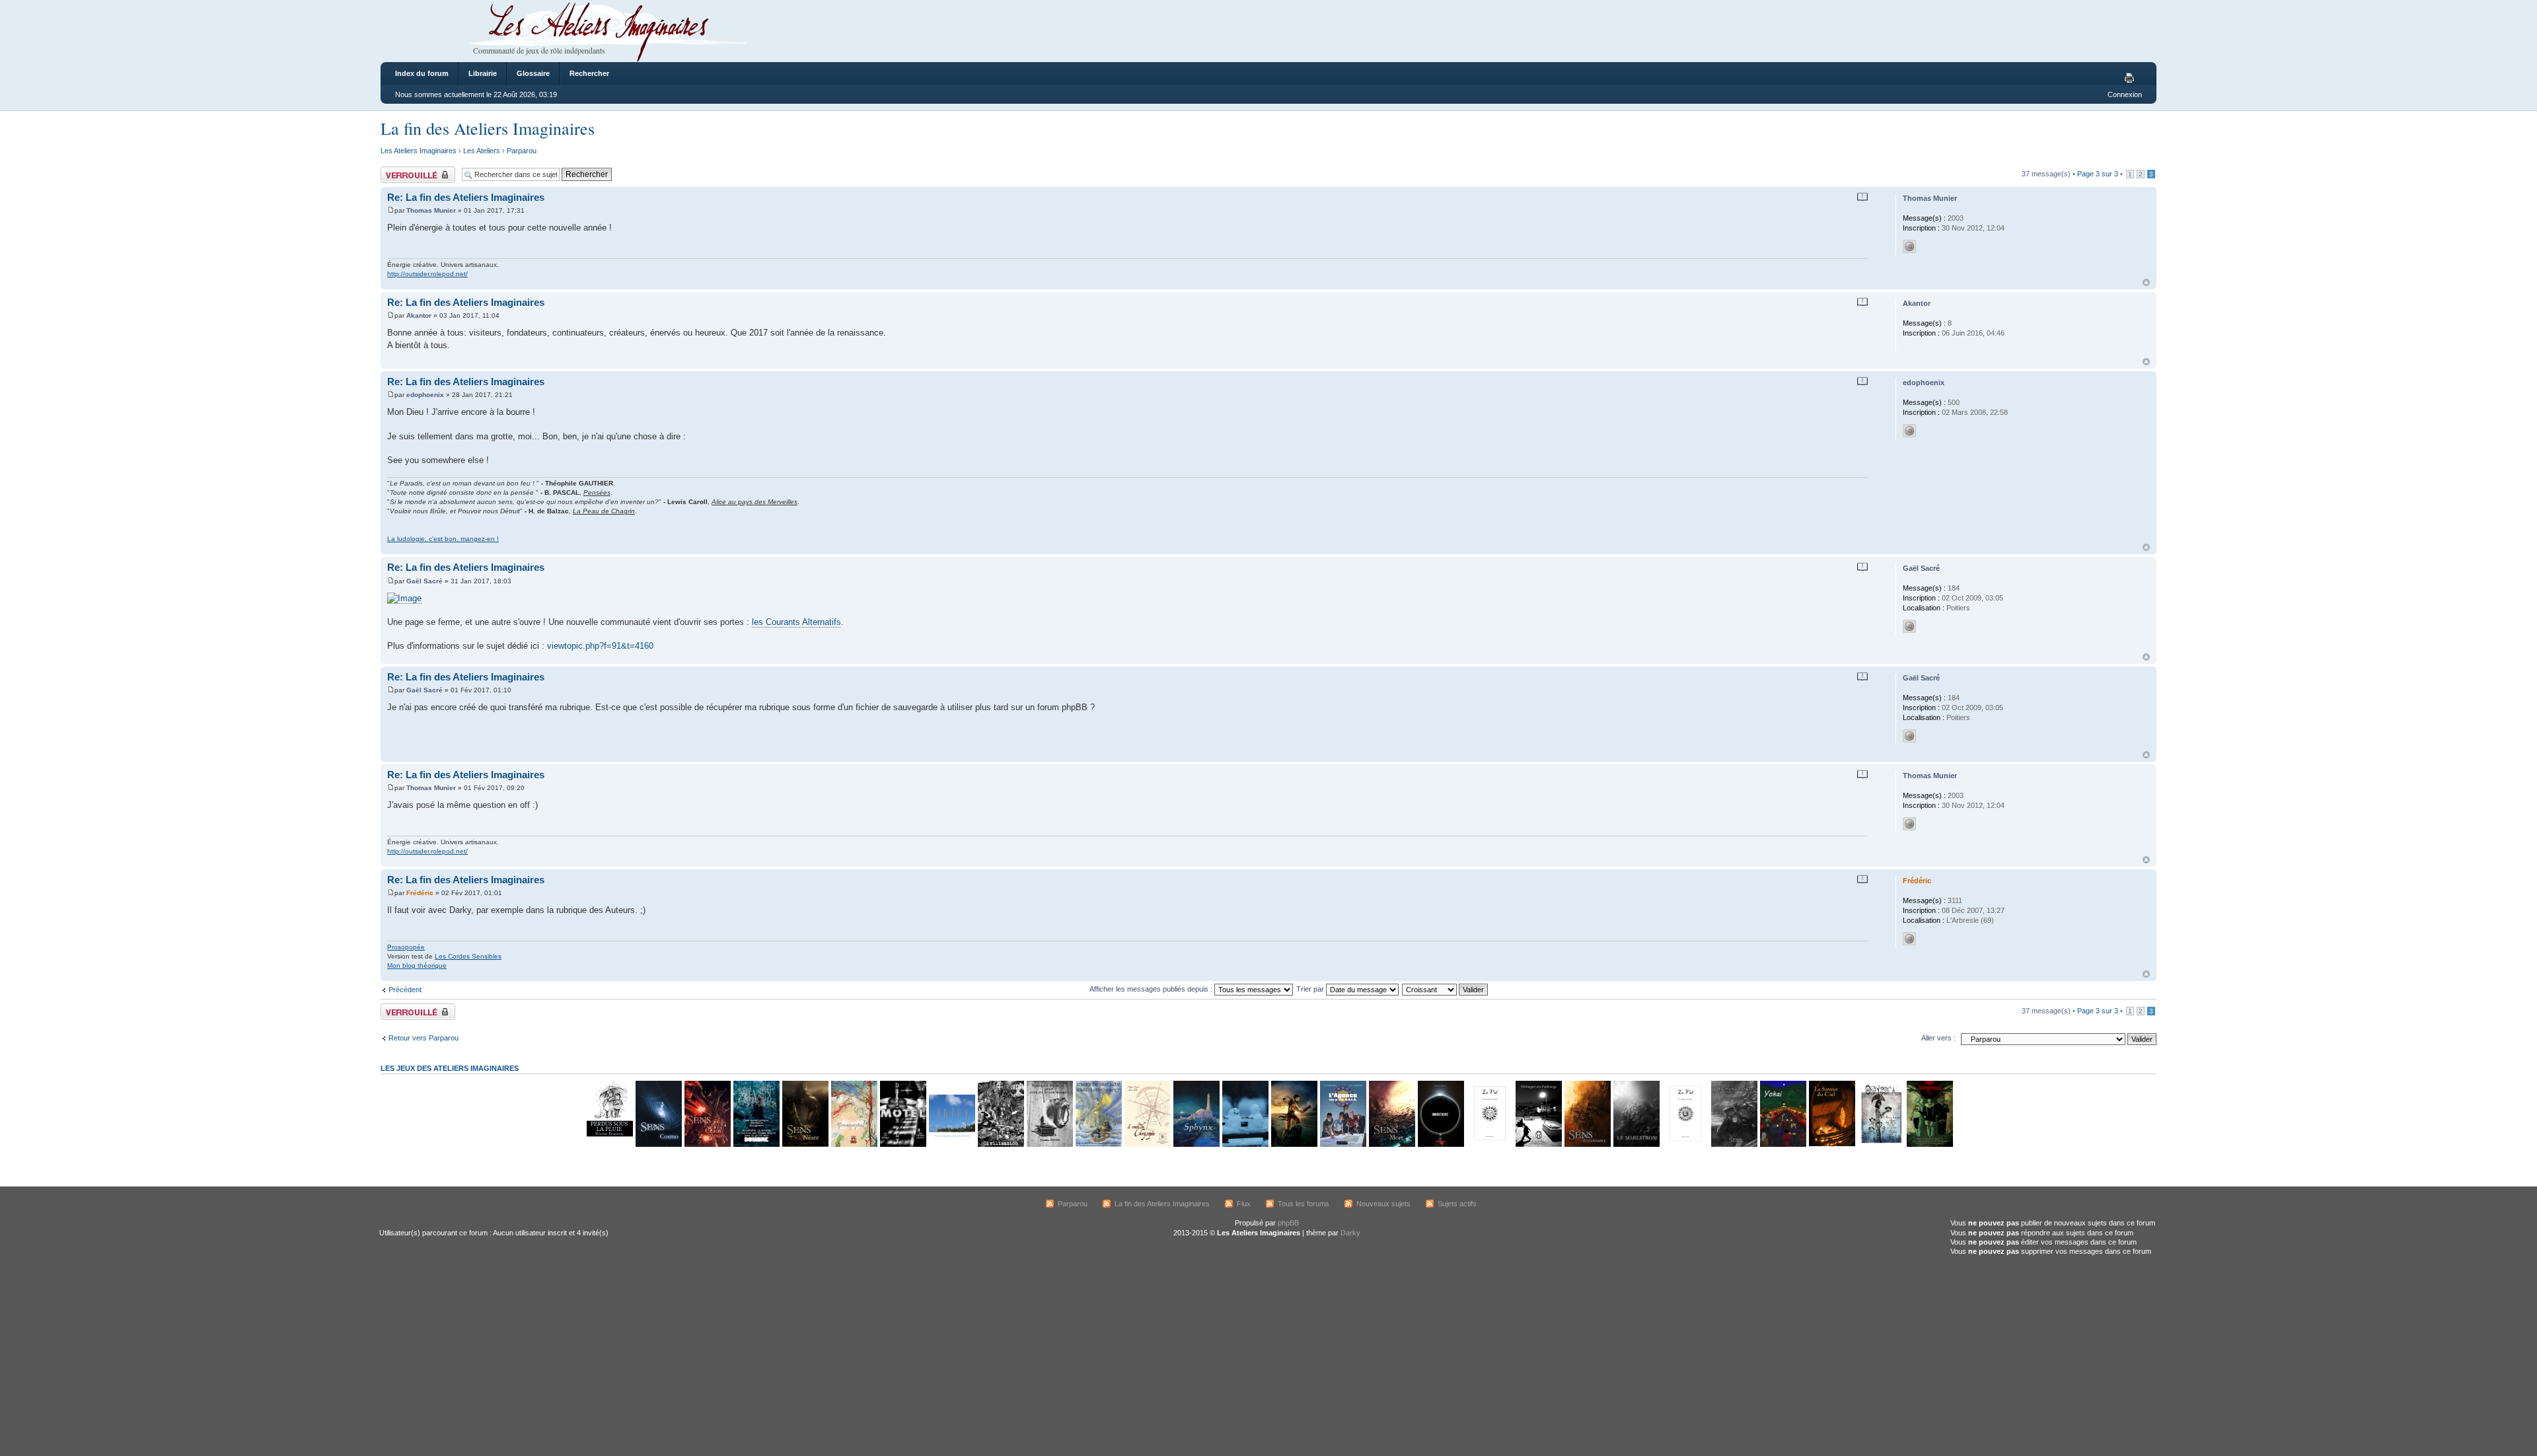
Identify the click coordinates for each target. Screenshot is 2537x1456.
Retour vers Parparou (423, 1038)
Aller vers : (1938, 1038)
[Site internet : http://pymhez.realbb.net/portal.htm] (1909, 431)
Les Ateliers (482, 151)
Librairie (483, 73)
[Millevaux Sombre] (756, 1145)
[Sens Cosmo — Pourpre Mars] (658, 1145)
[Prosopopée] (854, 1145)
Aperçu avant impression (2131, 79)
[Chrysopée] (1147, 1145)
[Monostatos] (1294, 1145)
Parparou (522, 151)
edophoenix (425, 395)
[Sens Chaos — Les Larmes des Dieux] (707, 1145)
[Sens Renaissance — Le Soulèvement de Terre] (1587, 1145)
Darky (1350, 1233)
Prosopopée (406, 947)
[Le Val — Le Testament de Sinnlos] (1489, 1145)
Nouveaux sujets (1383, 1204)
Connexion (2125, 94)
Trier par (1311, 989)
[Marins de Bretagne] (1098, 1145)
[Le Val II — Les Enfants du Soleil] (1685, 1145)
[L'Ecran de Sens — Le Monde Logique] (1734, 1145)
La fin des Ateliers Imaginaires (488, 128)
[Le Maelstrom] (1636, 1145)
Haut (2146, 282)
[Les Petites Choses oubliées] (1245, 1145)
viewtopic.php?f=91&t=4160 (600, 646)
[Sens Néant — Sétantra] (805, 1145)
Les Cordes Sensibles (468, 956)
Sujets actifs (1457, 1204)
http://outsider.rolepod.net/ (427, 274)
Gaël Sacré (424, 581)
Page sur (2098, 174)
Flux (1244, 1204)
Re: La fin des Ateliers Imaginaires (466, 197)
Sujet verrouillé (404, 170)
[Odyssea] (1880, 1145)
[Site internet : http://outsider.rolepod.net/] (1909, 246)
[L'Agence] (1342, 1145)
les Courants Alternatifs (796, 622)
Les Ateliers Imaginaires (419, 151)
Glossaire (533, 73)
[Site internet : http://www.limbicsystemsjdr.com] (1909, 939)
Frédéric (420, 893)
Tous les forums (1304, 1204)
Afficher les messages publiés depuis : (1152, 989)
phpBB (1288, 1223)
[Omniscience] (1440, 1145)
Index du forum (422, 73)
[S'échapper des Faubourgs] (1538, 1145)
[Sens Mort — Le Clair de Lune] (1391, 1145)
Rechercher (589, 73)
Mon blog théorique (417, 965)
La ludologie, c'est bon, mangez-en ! (443, 539)
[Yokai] (1783, 1145)
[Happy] (951, 1145)
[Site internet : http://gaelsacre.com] (1909, 626)
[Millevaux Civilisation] (1000, 1145)
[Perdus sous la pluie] (609, 1145)
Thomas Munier (431, 210)
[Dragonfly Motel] (902, 1145)
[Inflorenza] (1929, 1145)
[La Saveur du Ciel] (1831, 1145)
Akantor (419, 315)
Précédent (405, 990)
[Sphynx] (1196, 1145)
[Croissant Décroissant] (1446, 989)
